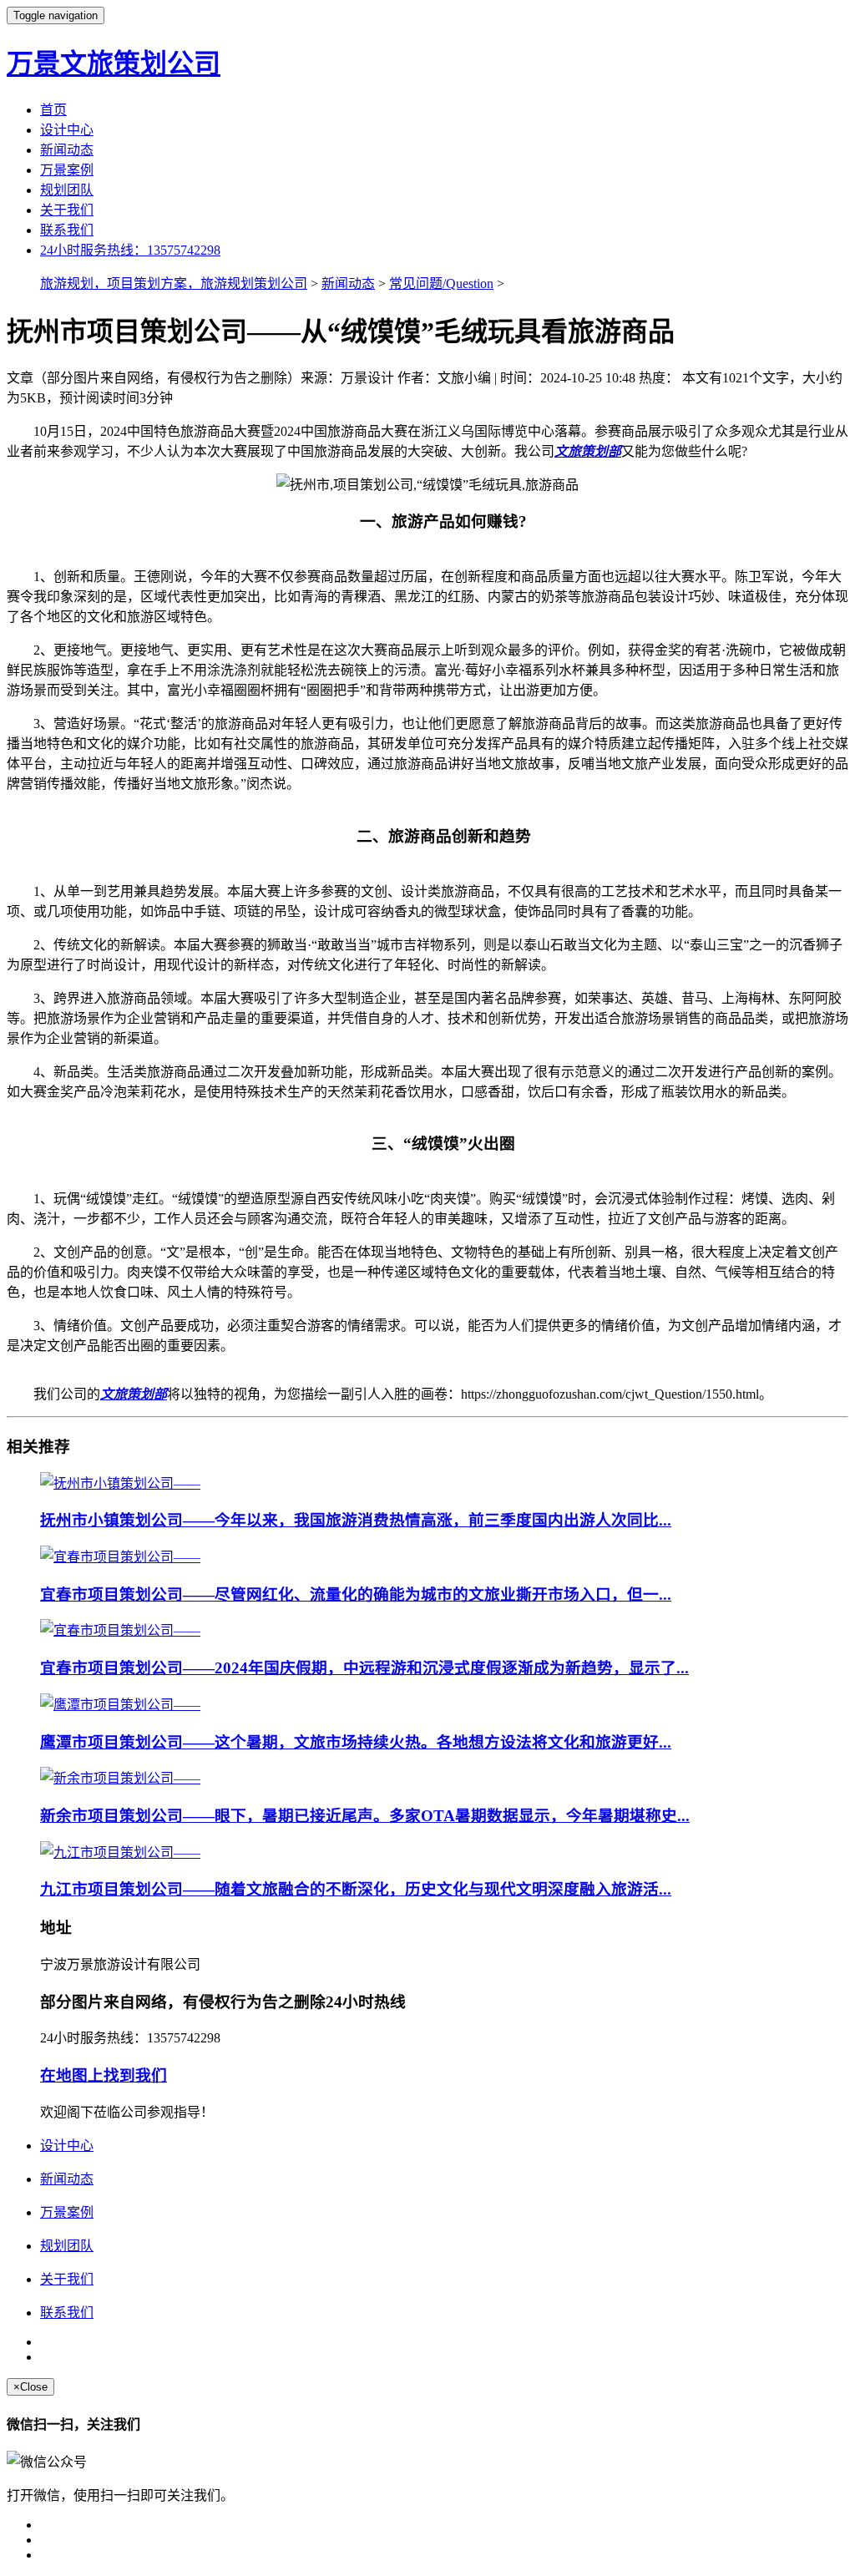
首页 (53, 110)
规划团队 (67, 190)
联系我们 (67, 230)
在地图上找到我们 (104, 2075)
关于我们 (67, 210)
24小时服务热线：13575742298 (130, 250)
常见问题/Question (441, 283)
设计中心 (67, 130)
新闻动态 (67, 150)
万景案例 (67, 170)
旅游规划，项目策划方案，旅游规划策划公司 (174, 283)
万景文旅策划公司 (114, 63)
